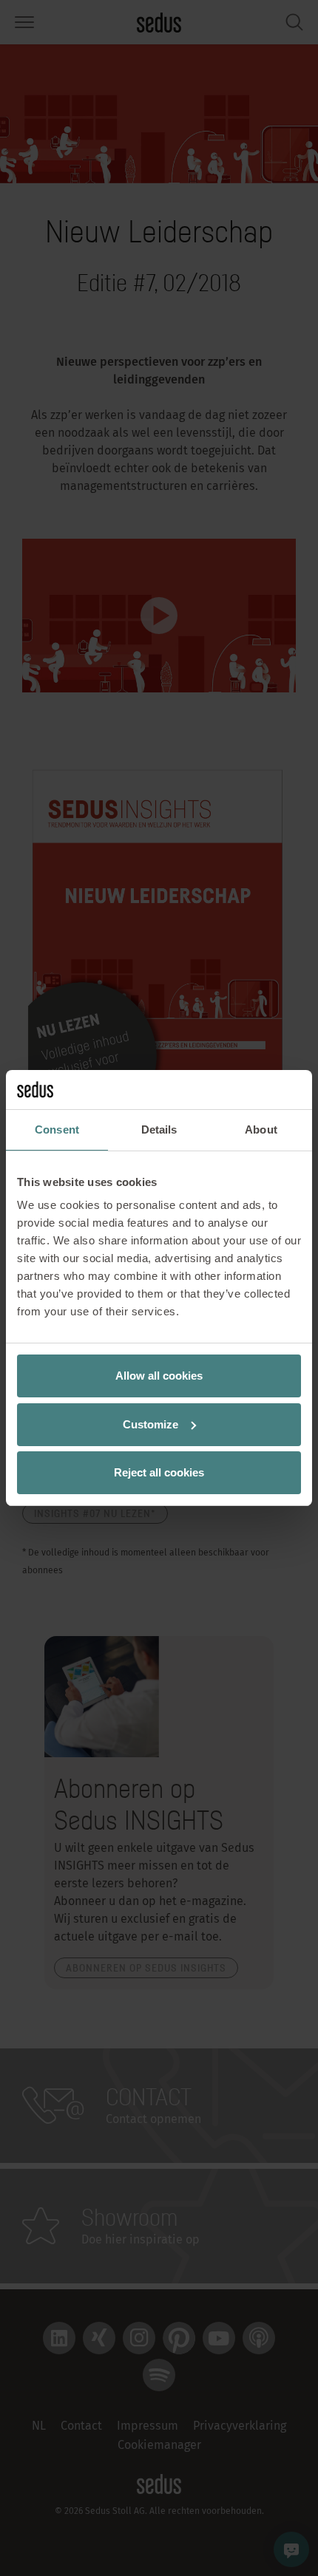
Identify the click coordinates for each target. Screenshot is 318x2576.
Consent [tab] (57, 1129)
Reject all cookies (159, 1472)
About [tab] (261, 1129)
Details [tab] (159, 1129)
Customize (150, 1424)
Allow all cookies (159, 1376)
